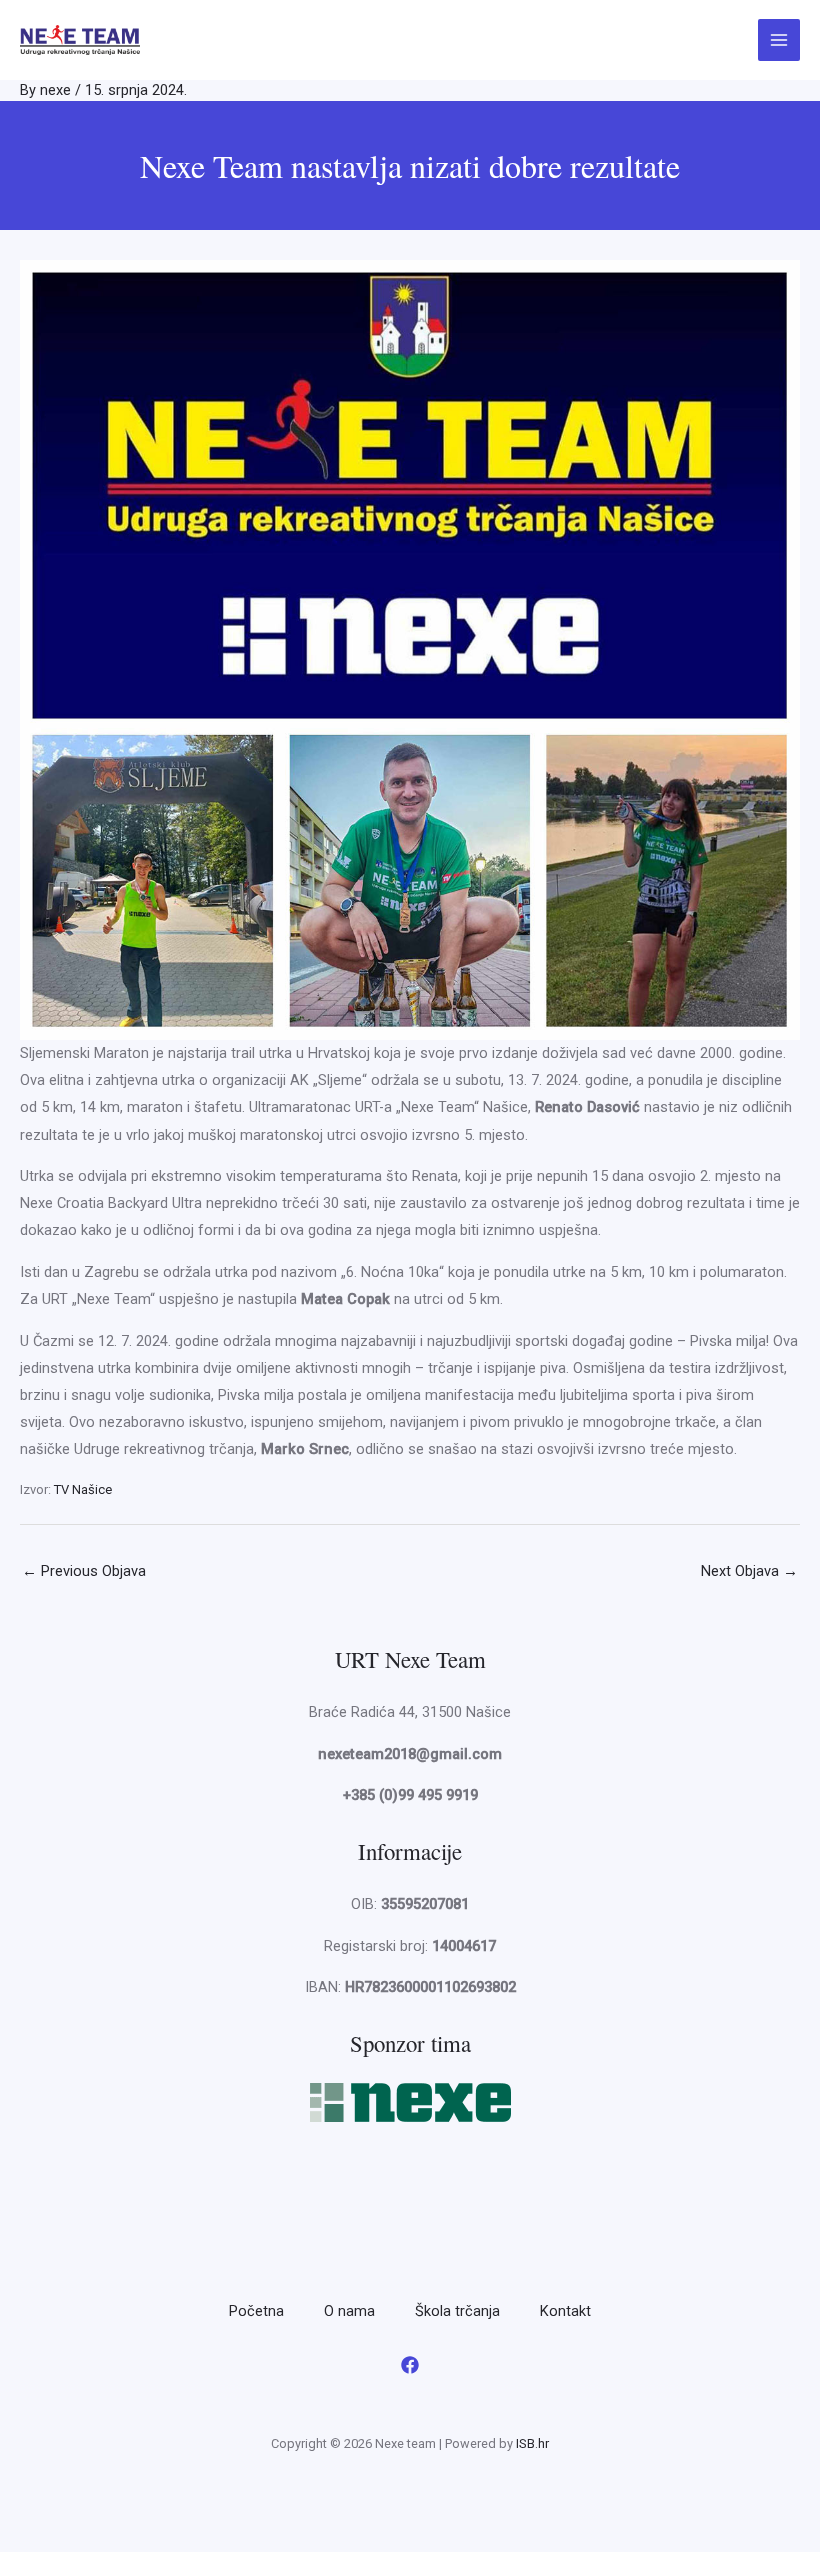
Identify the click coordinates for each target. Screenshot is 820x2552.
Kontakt (565, 2311)
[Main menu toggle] (779, 40)
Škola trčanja (457, 2311)
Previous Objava (84, 1571)
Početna (256, 2311)
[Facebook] (410, 2365)
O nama (349, 2311)
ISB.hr (532, 2443)
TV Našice (83, 1489)
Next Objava (749, 1571)
